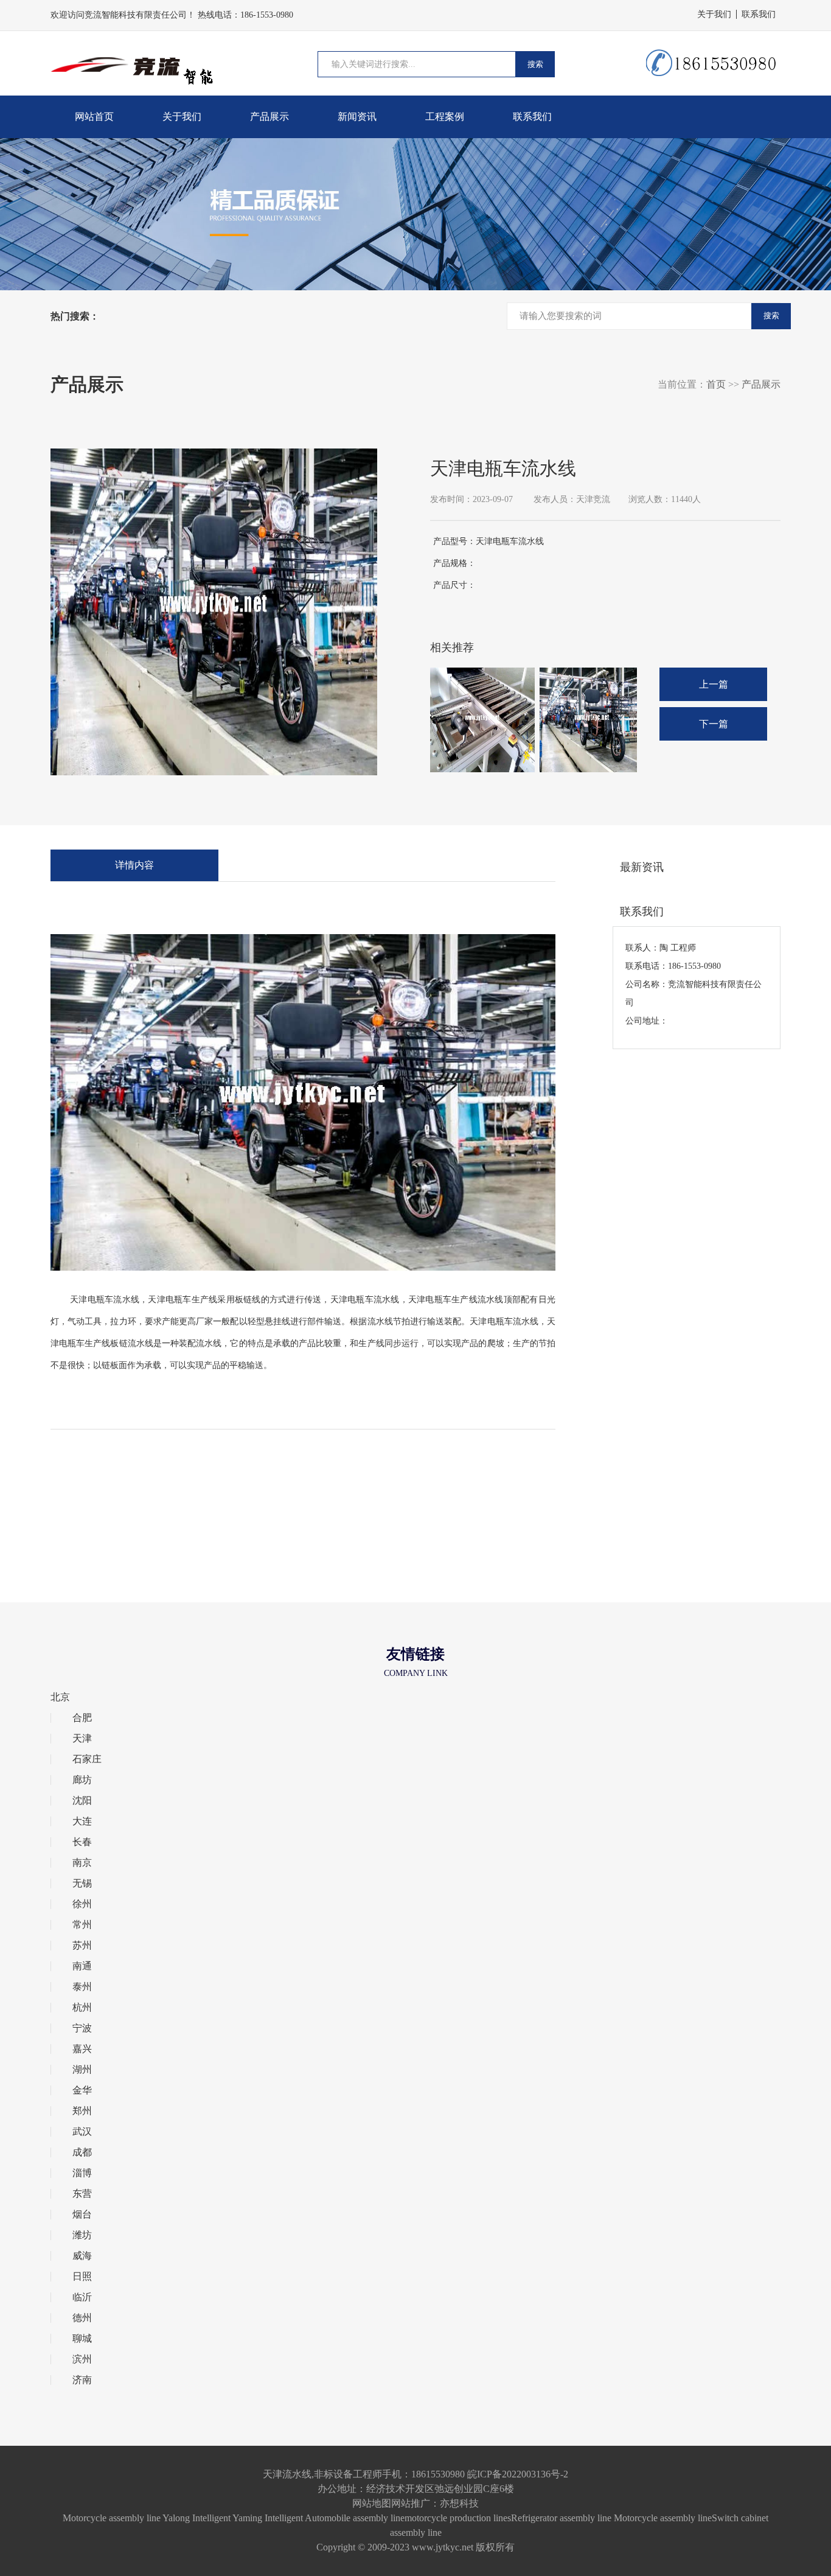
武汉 (82, 2132)
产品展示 (269, 117)
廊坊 (82, 1780)
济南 (82, 2380)
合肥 (82, 1718)
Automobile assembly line (355, 2518)
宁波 (82, 2028)
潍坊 (82, 2235)
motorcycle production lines (458, 2518)
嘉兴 (82, 2049)
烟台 (82, 2215)
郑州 (82, 2111)
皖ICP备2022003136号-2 (518, 2474)
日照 (82, 2277)
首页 (716, 384)
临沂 (82, 2297)
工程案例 (445, 117)
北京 (60, 1697)
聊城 (82, 2339)
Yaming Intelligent (268, 2518)
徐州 (82, 1904)
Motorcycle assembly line (112, 2518)
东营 (82, 2194)
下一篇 (714, 724)
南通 (82, 1966)
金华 (82, 2090)
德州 (82, 2318)
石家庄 (87, 1759)
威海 (82, 2256)
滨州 (82, 2359)
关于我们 (714, 14)
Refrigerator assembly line (561, 2518)
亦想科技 (459, 2503)
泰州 (82, 1987)
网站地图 (372, 2503)
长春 (82, 1842)
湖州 (82, 2070)
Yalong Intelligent (196, 2518)
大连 (82, 1821)
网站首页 (94, 117)
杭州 (82, 2008)
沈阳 (82, 1801)
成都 (82, 2152)
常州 (82, 1925)
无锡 (82, 1883)
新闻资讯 (357, 117)
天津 (82, 1739)
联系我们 (759, 14)
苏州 (82, 1946)
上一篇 (714, 684)
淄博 (82, 2173)
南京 (82, 1863)
